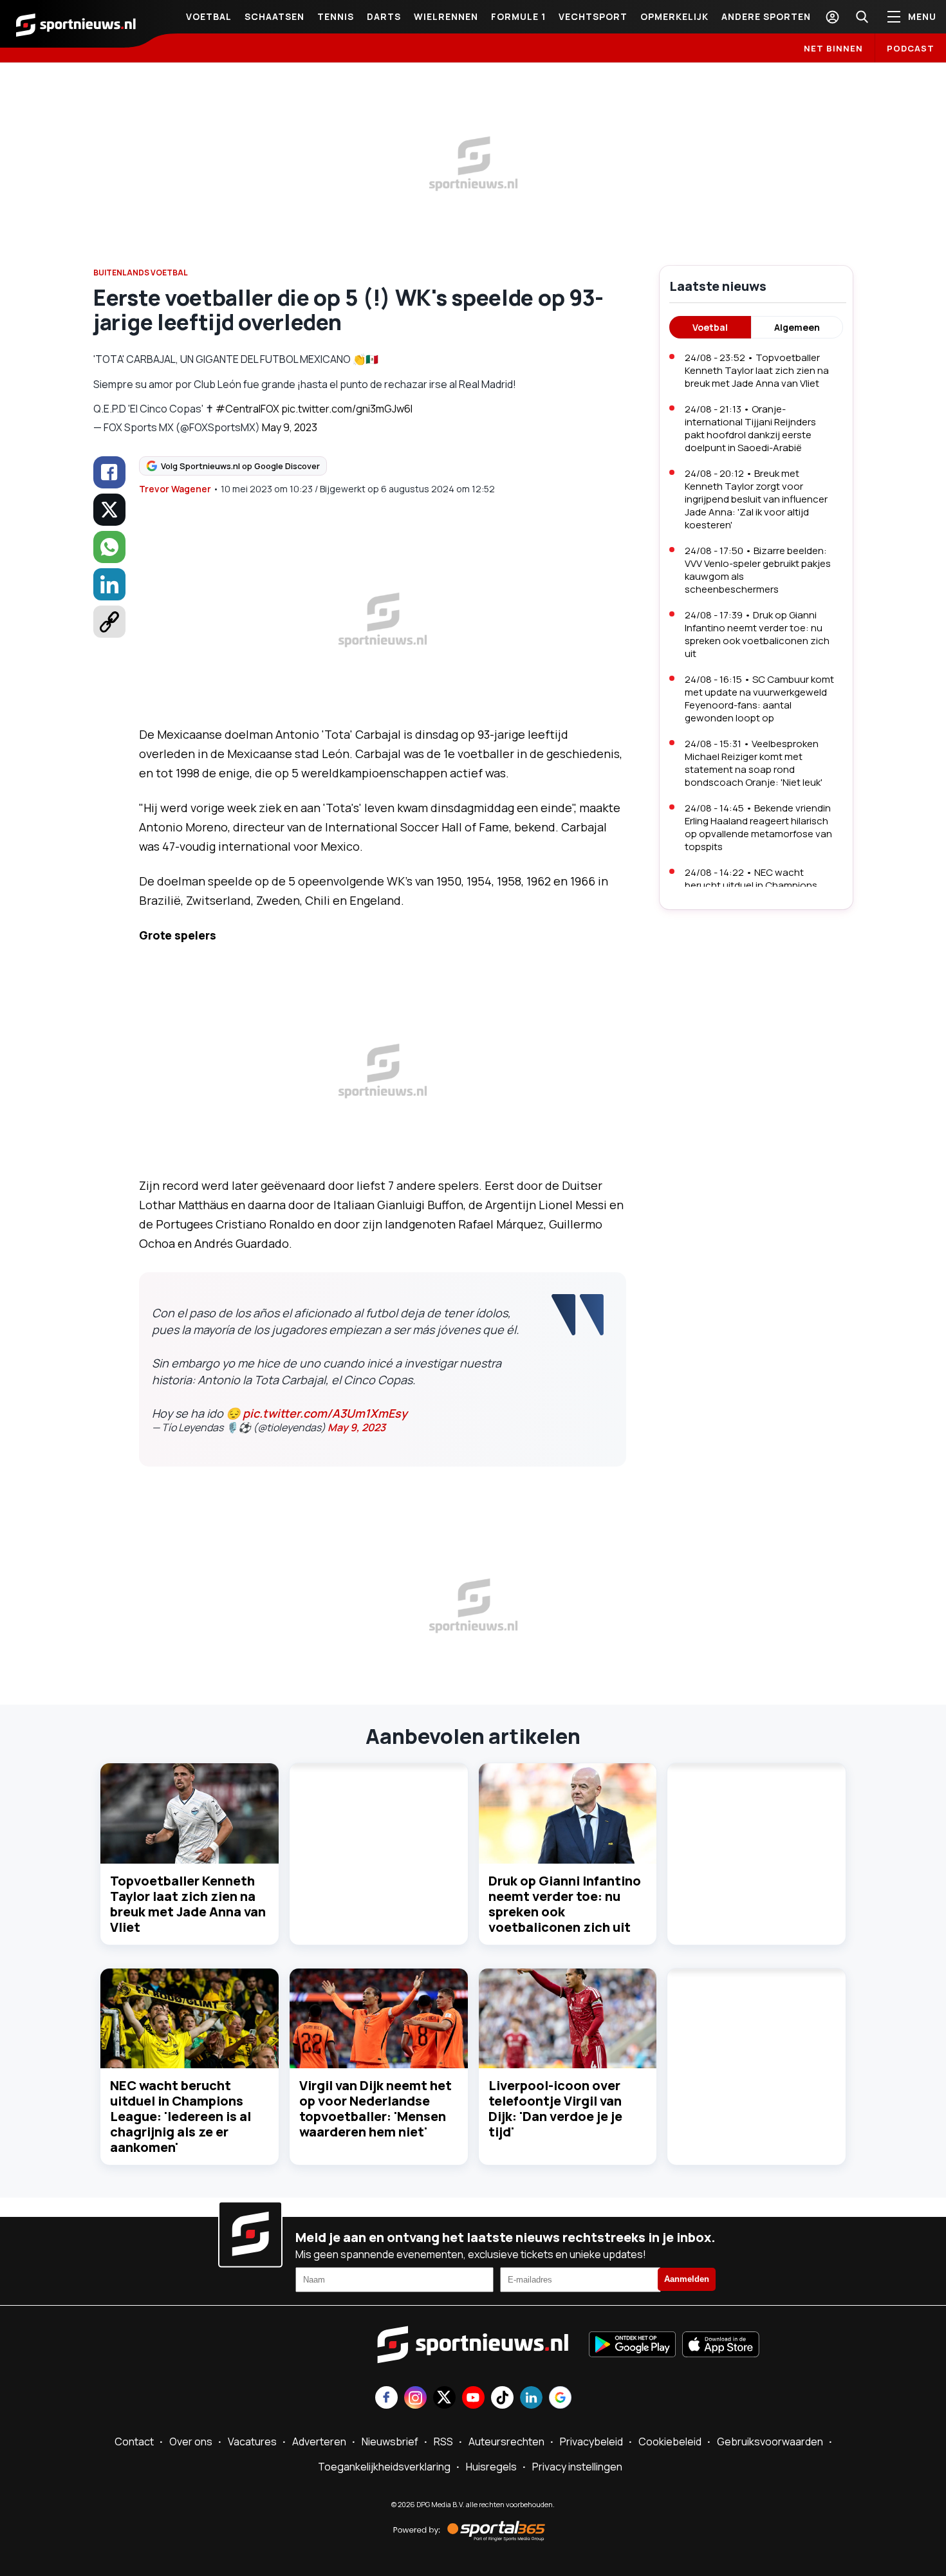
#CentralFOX (247, 409)
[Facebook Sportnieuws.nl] (386, 2399)
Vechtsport (593, 16)
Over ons (191, 2442)
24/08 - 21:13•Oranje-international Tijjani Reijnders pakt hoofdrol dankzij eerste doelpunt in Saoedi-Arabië (750, 428)
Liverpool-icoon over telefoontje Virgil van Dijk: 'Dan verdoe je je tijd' (555, 2108)
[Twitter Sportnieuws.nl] (444, 2399)
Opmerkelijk (674, 16)
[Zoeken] (862, 17)
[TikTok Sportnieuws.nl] (502, 2399)
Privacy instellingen (577, 2467)
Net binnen (833, 48)
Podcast (911, 48)
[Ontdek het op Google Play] (632, 2346)
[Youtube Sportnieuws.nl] (473, 2399)
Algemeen (797, 327)
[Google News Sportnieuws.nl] (560, 2399)
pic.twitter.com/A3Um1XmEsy (325, 1413)
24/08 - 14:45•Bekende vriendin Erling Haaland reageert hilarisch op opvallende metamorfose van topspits (758, 827)
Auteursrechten (506, 2442)
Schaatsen (274, 16)
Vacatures (252, 2442)
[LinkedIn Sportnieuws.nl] (531, 2399)
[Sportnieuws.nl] (76, 24)
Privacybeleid (591, 2442)
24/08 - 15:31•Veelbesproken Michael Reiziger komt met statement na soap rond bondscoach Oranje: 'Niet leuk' (754, 763)
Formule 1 (518, 16)
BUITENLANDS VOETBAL (141, 273)
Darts (384, 16)
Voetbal (209, 16)
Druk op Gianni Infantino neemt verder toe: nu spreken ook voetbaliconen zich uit (565, 1904)
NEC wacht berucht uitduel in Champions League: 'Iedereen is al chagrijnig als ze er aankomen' (181, 2116)
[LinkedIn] (109, 584)
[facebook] (109, 472)
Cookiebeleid (670, 2442)
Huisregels (491, 2467)
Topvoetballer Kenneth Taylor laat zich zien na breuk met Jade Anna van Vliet (188, 1904)
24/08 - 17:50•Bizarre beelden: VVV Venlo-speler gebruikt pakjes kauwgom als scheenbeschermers (758, 570)
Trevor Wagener (175, 489)
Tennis (336, 16)
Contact (134, 2442)
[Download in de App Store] (721, 2346)
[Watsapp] (109, 547)
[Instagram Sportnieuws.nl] (415, 2399)
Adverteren (319, 2442)
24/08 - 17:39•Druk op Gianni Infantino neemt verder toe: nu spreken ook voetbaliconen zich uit (757, 634)
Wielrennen (446, 16)
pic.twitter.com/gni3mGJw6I (347, 409)
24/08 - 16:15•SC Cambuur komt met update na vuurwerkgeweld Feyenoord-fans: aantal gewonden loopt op (759, 699)
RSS (443, 2442)
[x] (109, 510)
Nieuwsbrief (390, 2442)
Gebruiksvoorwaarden (770, 2442)
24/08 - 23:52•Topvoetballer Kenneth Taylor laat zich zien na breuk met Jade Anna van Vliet (757, 370)
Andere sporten (766, 16)
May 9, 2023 (290, 427)
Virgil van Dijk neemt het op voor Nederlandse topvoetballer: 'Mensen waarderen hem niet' (376, 2108)
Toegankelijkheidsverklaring (384, 2467)
